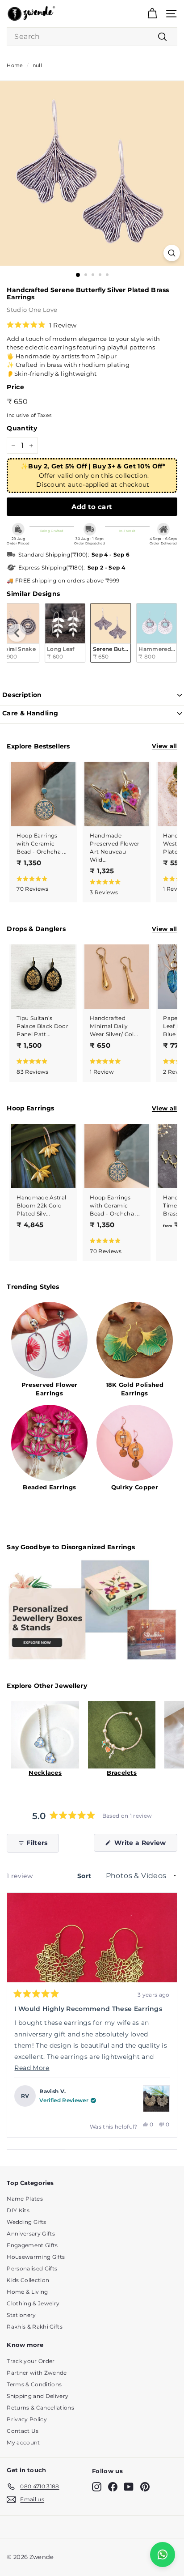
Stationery (21, 2315)
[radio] (65, 633)
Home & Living (27, 2292)
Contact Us (23, 2431)
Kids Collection (28, 2280)
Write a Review (145, 1845)
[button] (42, 325)
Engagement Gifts (32, 2245)
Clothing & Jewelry (33, 2303)
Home (15, 65)
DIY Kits (18, 2210)
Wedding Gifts (26, 2222)
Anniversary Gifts (31, 2234)
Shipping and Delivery (38, 2396)
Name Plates (25, 2199)
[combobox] (92, 37)
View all (165, 746)
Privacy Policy (27, 2419)
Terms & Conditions (34, 2384)
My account (23, 2442)
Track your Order (31, 2361)
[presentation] (17, 633)
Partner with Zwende (37, 2373)
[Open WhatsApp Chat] (163, 2555)
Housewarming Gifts (36, 2257)
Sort (85, 1876)
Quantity (22, 428)
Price (15, 387)
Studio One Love (32, 310)
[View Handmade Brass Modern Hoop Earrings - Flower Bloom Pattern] (156, 2099)
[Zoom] (172, 253)
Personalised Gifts (32, 2268)
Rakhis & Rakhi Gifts (35, 2327)
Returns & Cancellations (40, 2408)
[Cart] (152, 14)
